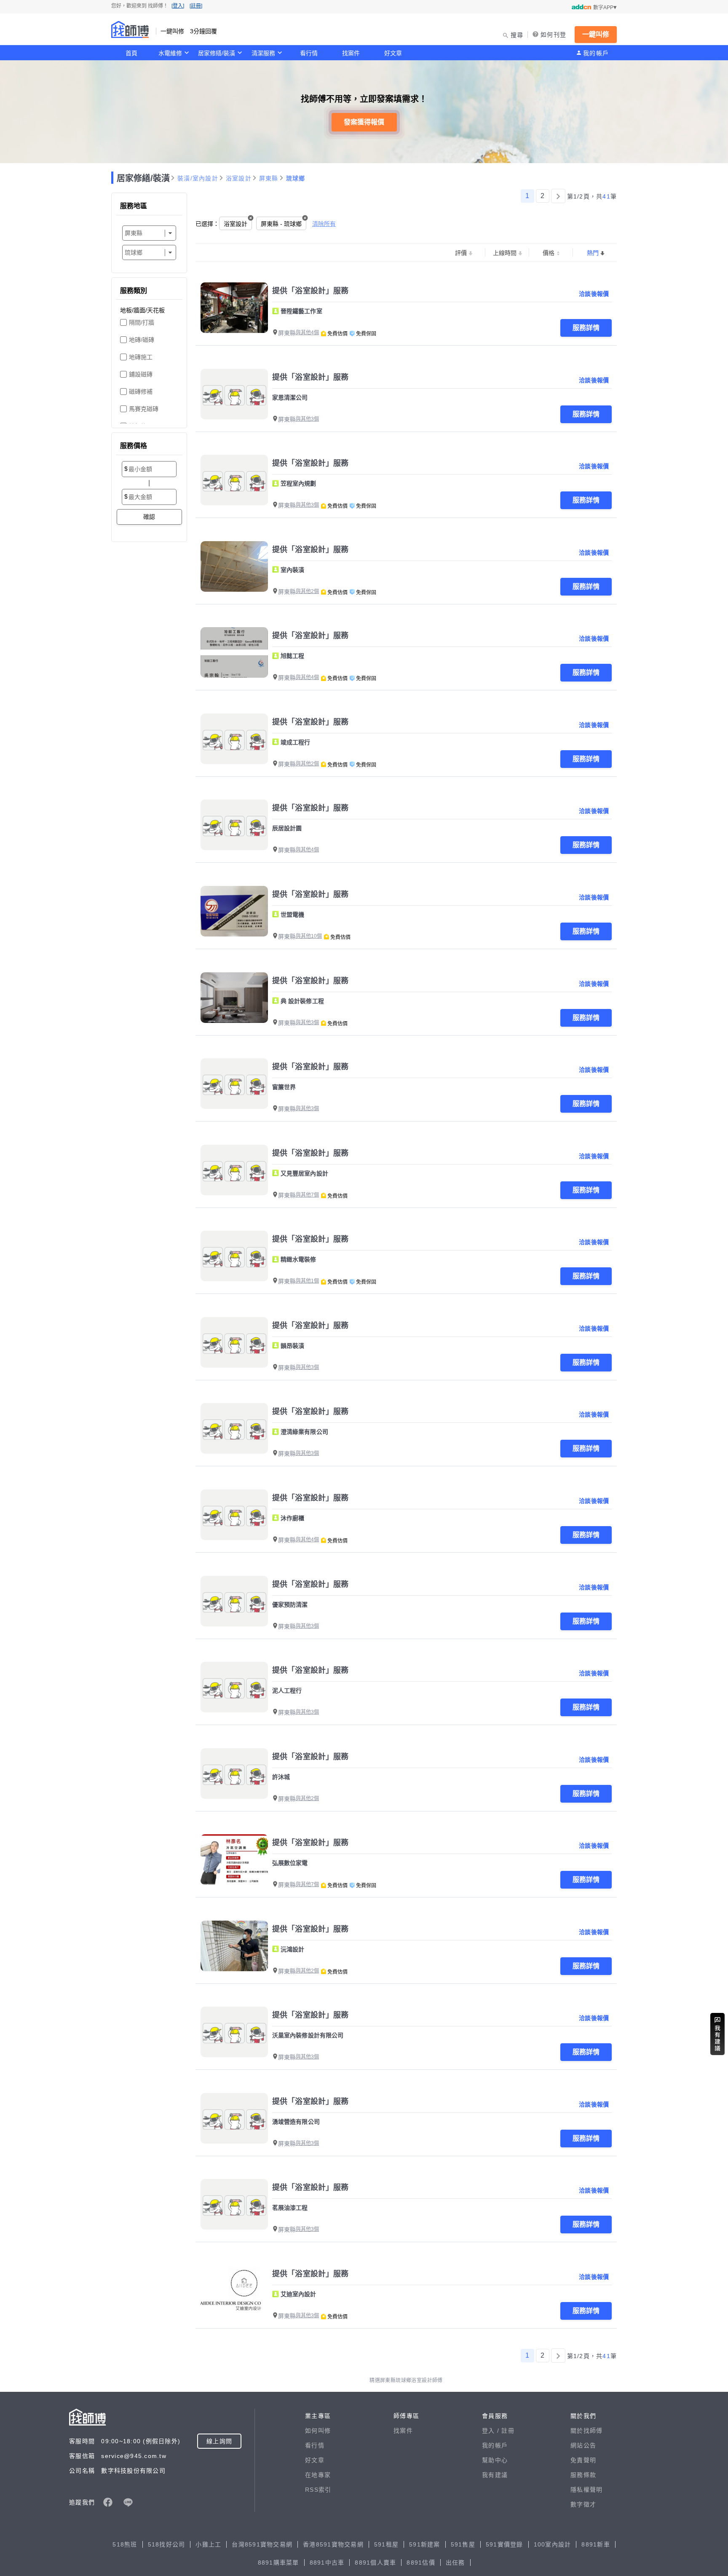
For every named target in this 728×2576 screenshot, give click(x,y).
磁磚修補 (141, 392)
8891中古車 (327, 2563)
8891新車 (596, 2544)
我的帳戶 (596, 53)
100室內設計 (553, 2544)
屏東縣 (269, 178)
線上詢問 (219, 2441)
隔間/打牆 (142, 322)
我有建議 (495, 2475)
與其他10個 (309, 936)
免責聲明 (583, 2460)
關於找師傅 (586, 2431)
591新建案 (425, 2544)
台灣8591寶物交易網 (262, 2544)
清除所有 (324, 224)
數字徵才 (583, 2504)
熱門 (593, 253)
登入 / (492, 2431)
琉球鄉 (296, 178)
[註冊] (196, 6)
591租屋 (386, 2544)
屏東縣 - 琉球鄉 (281, 224)
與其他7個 (307, 1195)
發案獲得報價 (364, 122)
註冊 (508, 2431)
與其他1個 (307, 1281)
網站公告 (583, 2445)
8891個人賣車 (375, 2563)
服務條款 (583, 2475)
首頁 (131, 53)
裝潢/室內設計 (198, 178)
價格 (549, 253)
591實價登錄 (505, 2544)
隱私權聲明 (586, 2490)
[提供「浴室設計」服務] (234, 308)
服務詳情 (586, 328)
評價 (461, 253)
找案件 (351, 53)
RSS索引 (318, 2490)
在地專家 (318, 2475)
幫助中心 (495, 2460)
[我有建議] (717, 2034)
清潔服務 (263, 53)
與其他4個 (307, 333)
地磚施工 (141, 357)
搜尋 (517, 35)
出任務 (455, 2563)
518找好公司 (167, 2544)
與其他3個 (307, 419)
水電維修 (170, 53)
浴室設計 (239, 178)
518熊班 (125, 2544)
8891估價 (421, 2563)
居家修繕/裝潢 (217, 53)
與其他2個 (307, 591)
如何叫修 (318, 2431)
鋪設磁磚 (141, 374)
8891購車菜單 (278, 2563)
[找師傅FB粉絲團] (108, 2502)
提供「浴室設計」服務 (310, 291)
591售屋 (463, 2544)
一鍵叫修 (596, 34)
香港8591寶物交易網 (333, 2544)
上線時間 (505, 253)
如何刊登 (553, 35)
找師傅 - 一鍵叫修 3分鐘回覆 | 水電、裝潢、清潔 (130, 30)
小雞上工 (208, 2544)
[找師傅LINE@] (128, 2502)
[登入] (178, 6)
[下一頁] (558, 196)
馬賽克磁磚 (144, 409)
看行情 (309, 53)
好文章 (393, 53)
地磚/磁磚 (142, 340)
